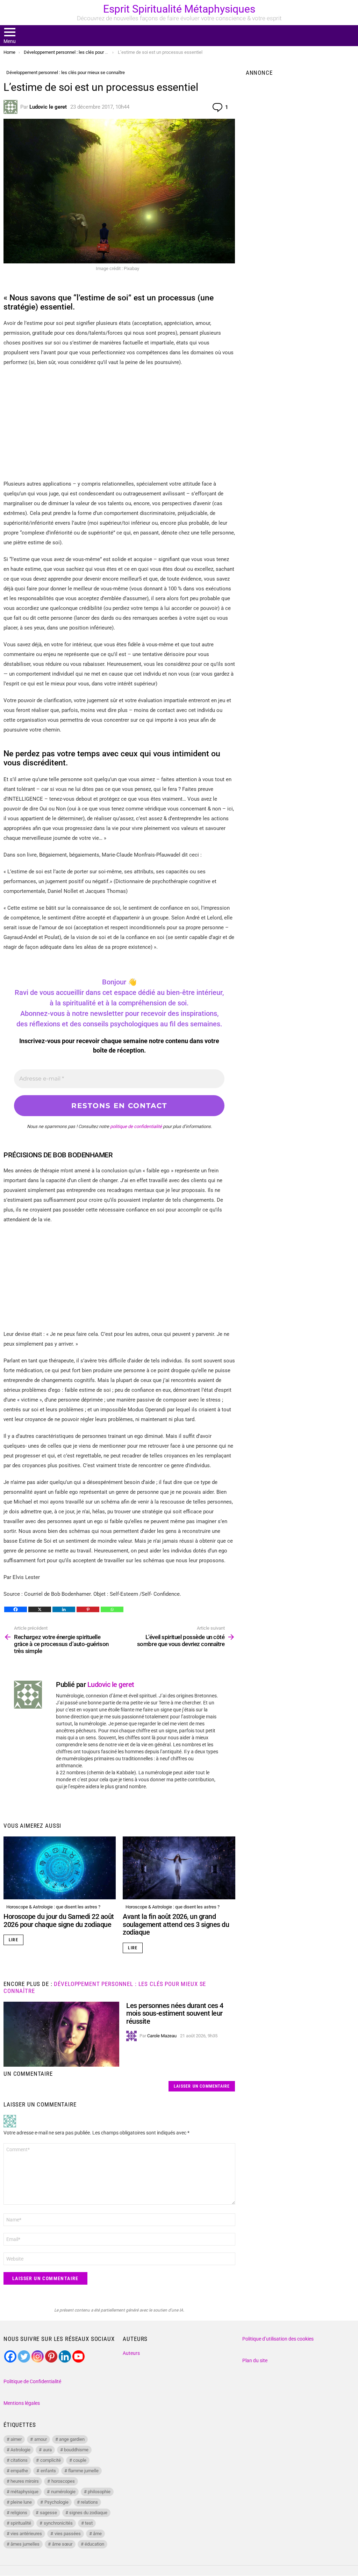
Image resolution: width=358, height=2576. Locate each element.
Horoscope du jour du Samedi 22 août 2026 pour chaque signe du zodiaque (59, 1920)
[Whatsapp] (112, 1609)
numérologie (63, 2492)
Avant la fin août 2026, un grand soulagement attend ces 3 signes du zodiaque (176, 1924)
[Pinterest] (88, 1609)
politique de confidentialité (136, 1126)
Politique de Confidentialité (32, 2381)
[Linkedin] (64, 1609)
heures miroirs (25, 2481)
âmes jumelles (25, 2544)
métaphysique (24, 2492)
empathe (19, 2471)
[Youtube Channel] (78, 2356)
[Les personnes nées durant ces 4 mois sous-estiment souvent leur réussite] (61, 2034)
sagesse (48, 2513)
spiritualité (21, 2523)
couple (80, 2460)
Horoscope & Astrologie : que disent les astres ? (53, 1907)
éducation (94, 2544)
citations (19, 2460)
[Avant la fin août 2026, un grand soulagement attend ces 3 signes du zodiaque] (179, 1868)
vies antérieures (26, 2534)
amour (41, 2439)
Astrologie (20, 2450)
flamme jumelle (83, 2471)
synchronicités (58, 2523)
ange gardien (72, 2439)
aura (47, 2450)
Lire (13, 1940)
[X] (40, 1609)
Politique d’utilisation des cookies (278, 2339)
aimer (16, 2439)
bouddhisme (76, 2450)
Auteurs (131, 2353)
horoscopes (63, 2481)
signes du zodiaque (88, 2513)
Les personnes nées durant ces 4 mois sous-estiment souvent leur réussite (175, 2013)
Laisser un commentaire (202, 2086)
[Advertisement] (119, 423)
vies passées (68, 2534)
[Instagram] (38, 2356)
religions (19, 2513)
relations (89, 2502)
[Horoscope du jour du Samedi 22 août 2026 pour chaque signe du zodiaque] (60, 1868)
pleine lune (21, 2502)
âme (97, 2534)
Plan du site (255, 2360)
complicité (51, 2460)
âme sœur (62, 2544)
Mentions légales (22, 2403)
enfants (48, 2471)
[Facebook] (16, 1609)
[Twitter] (24, 2356)
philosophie (99, 2492)
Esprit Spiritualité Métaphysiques (179, 9)
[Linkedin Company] (65, 2356)
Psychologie (56, 2502)
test (89, 2523)
